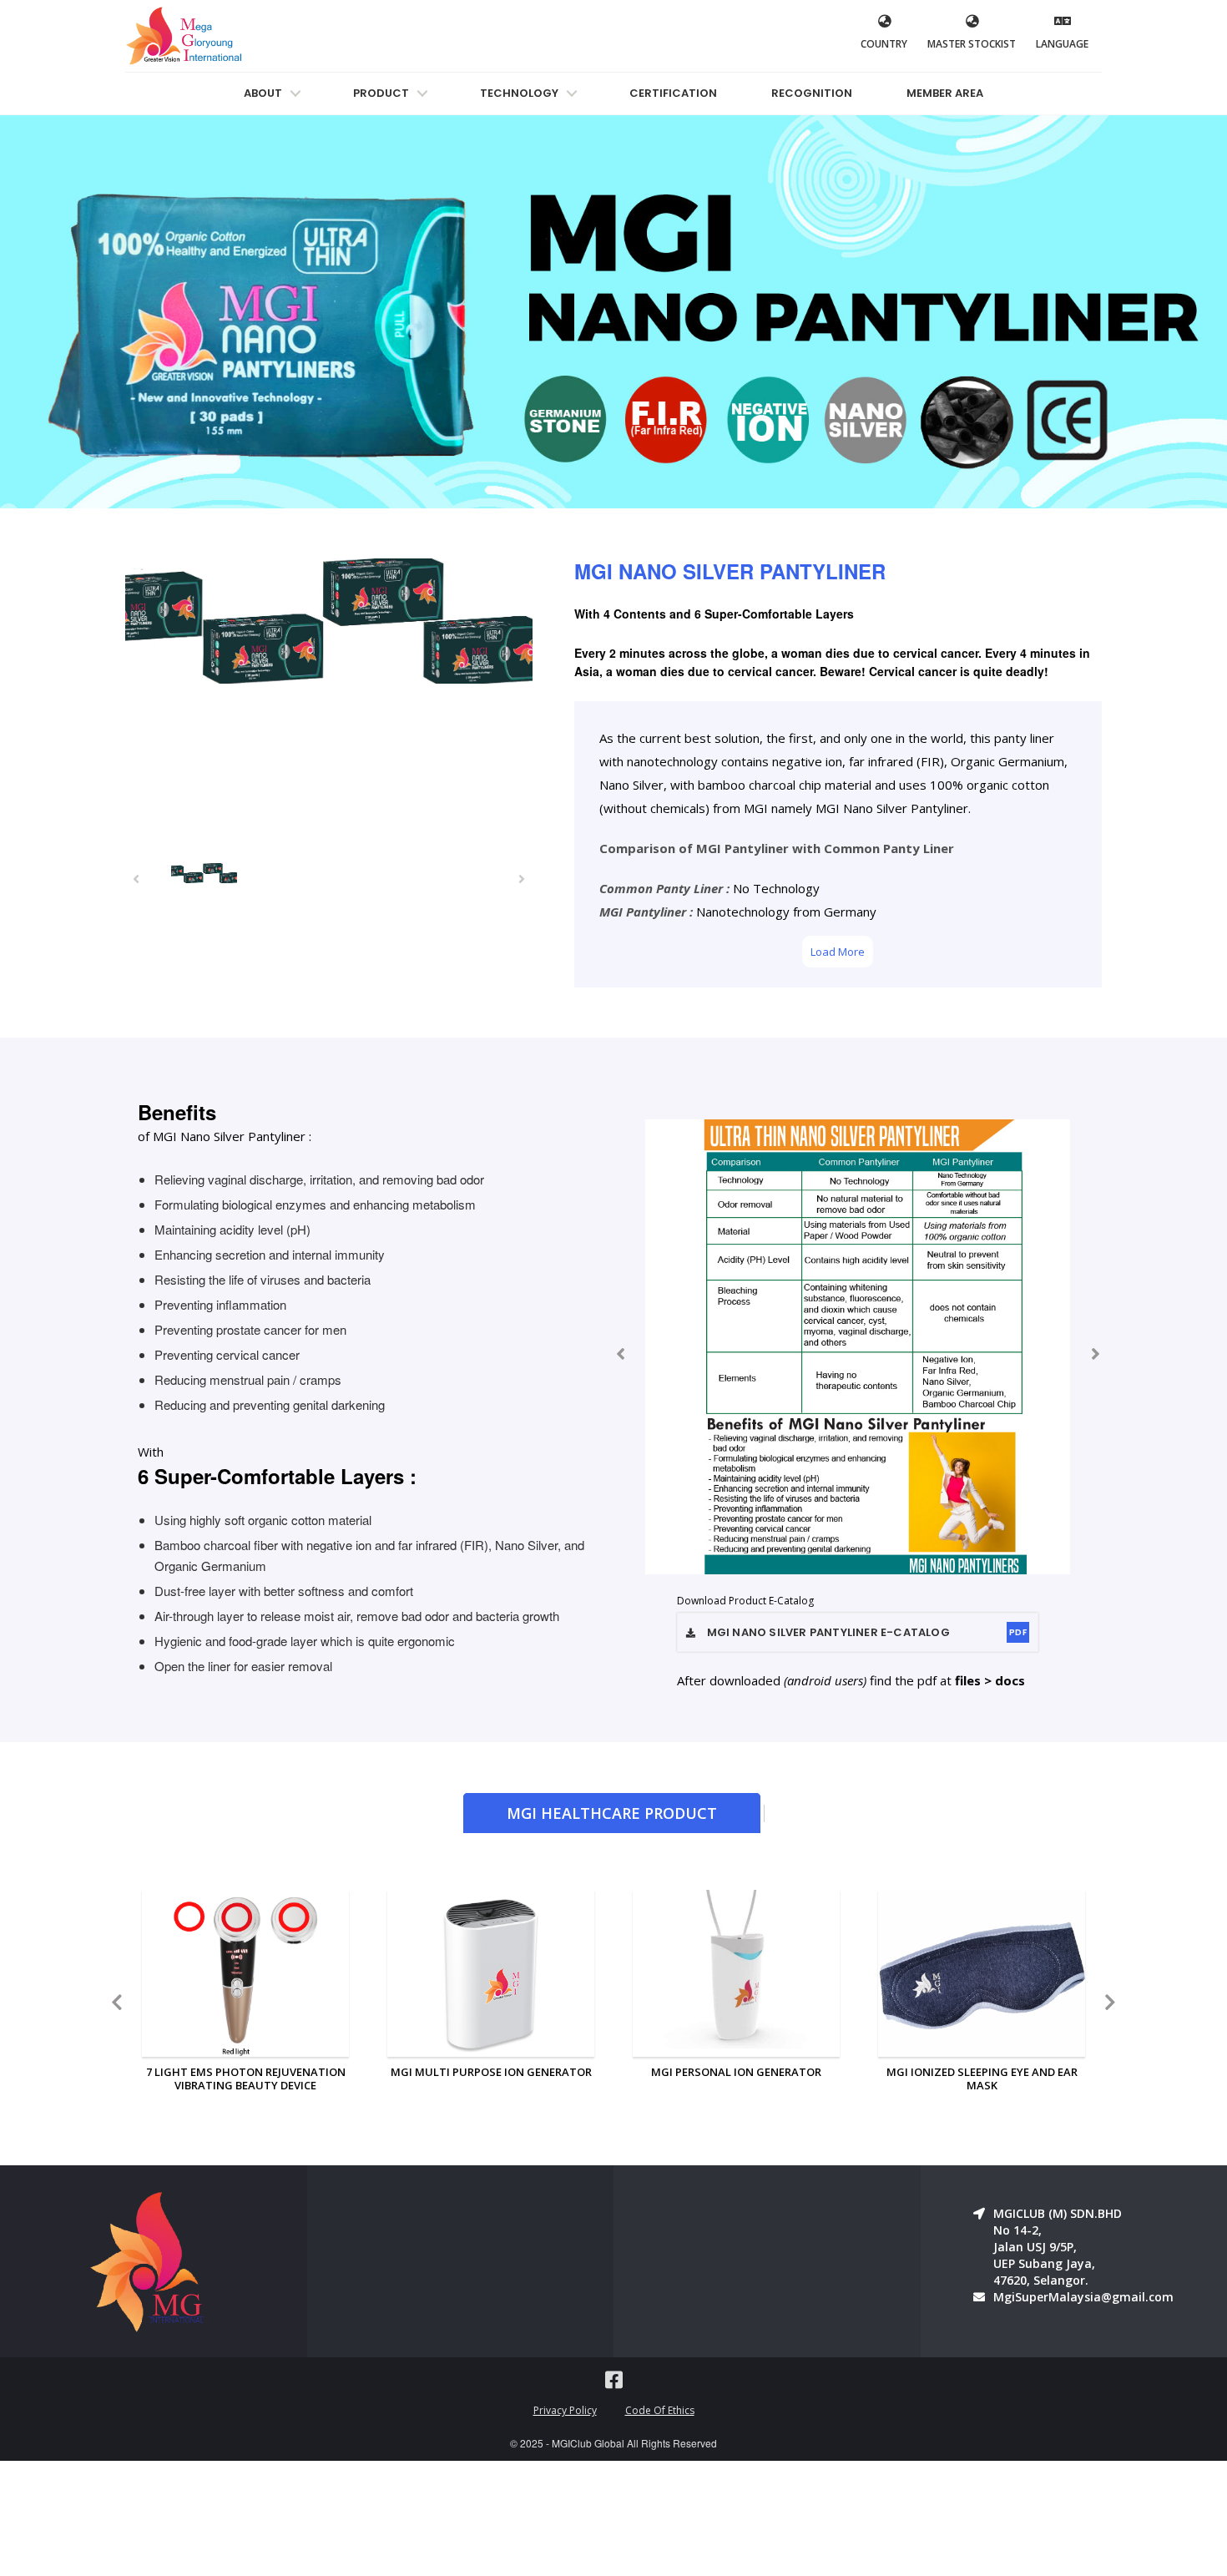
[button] (136, 878)
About (263, 93)
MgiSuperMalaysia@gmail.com (1083, 2297)
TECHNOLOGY (519, 93)
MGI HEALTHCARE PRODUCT (612, 1813)
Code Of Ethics (660, 2410)
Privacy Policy (565, 2410)
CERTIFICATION (673, 93)
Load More (838, 952)
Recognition (812, 93)
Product (381, 93)
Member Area (945, 93)
